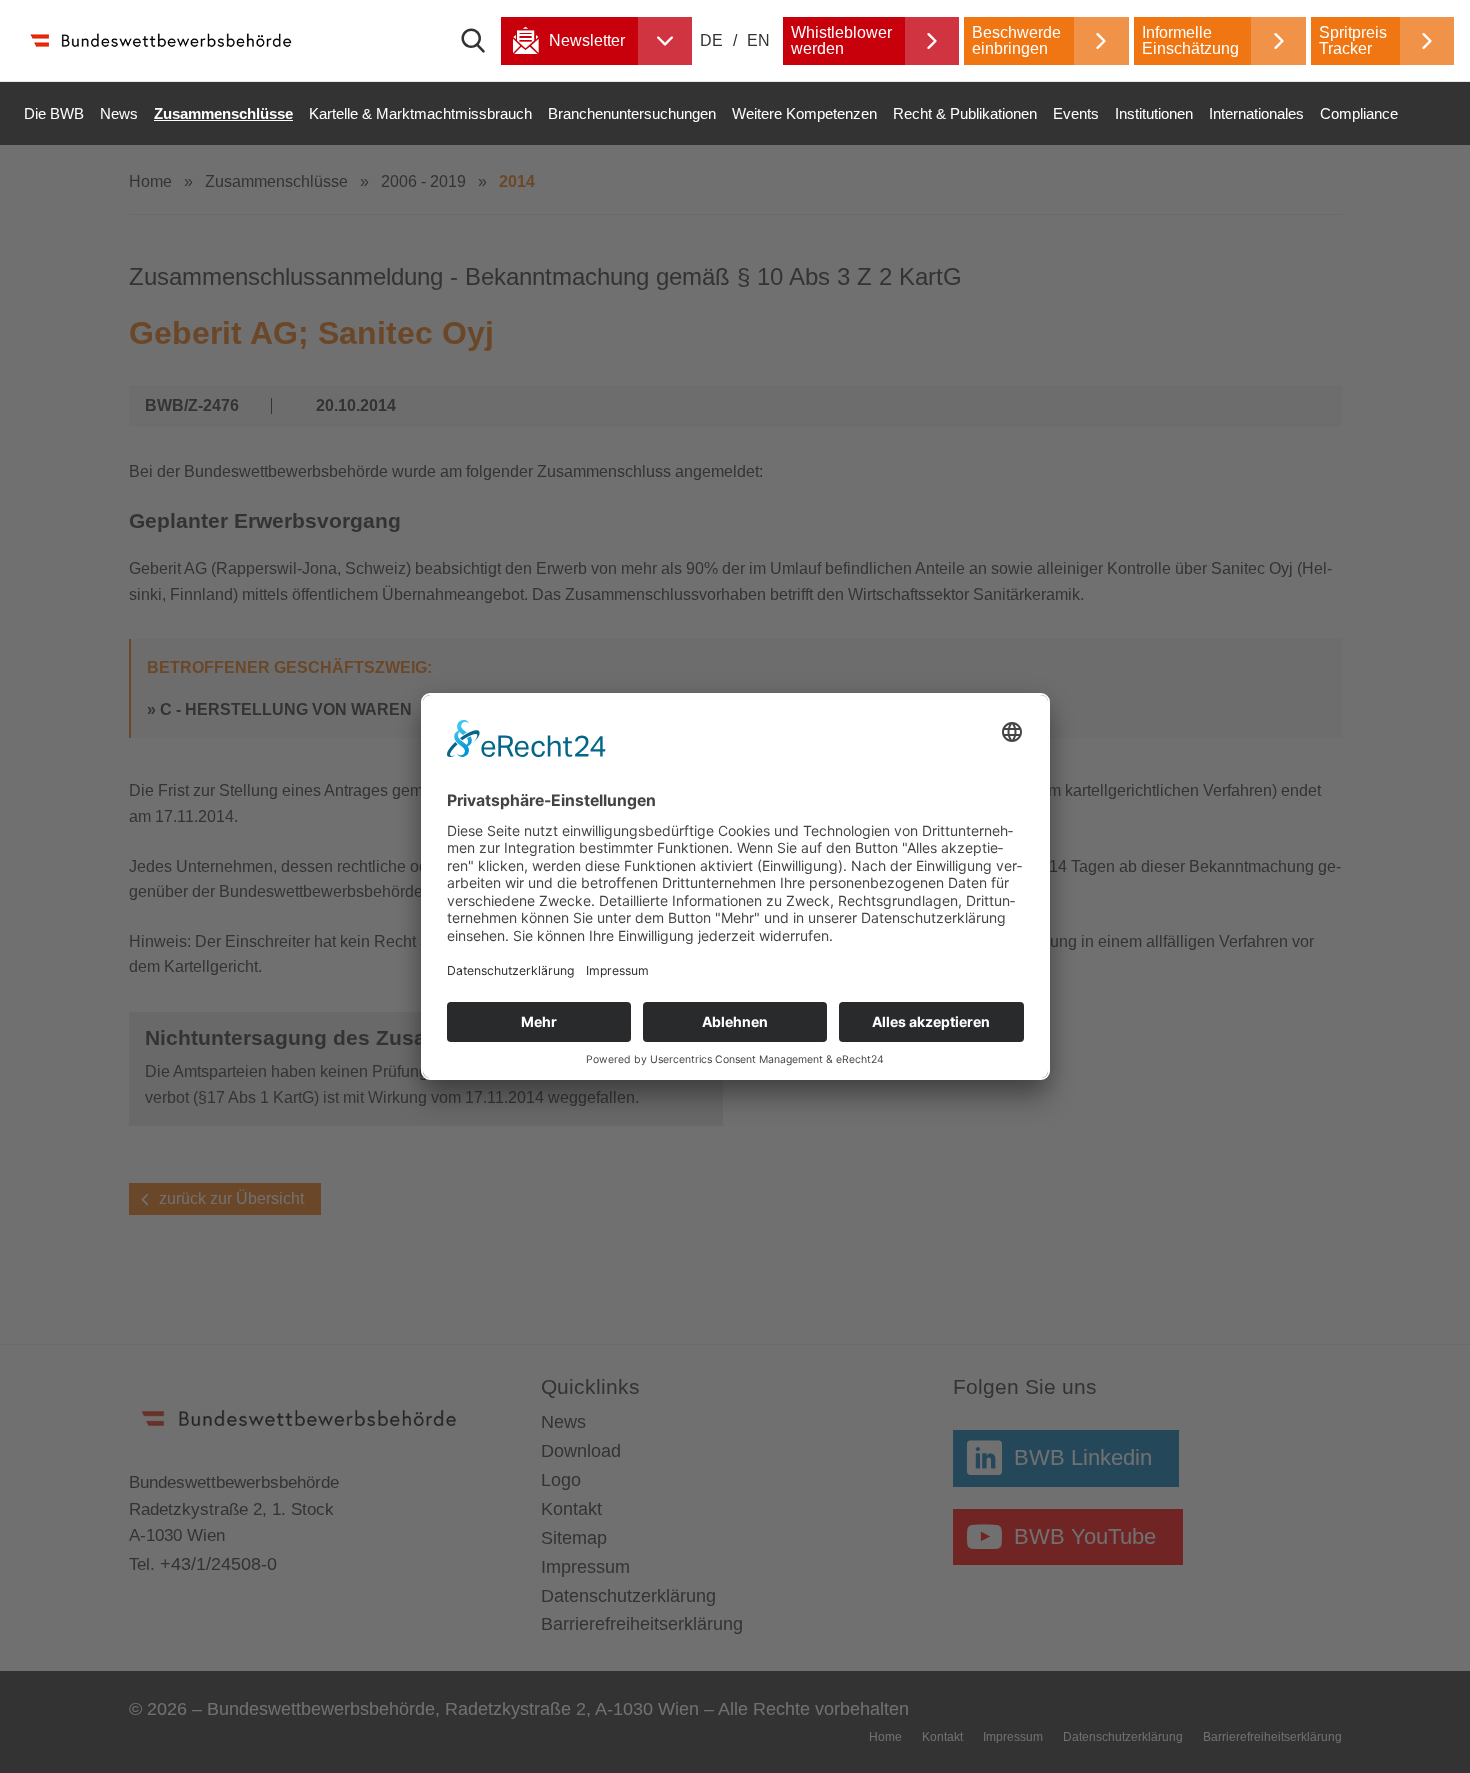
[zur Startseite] (160, 40)
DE (713, 40)
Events (1076, 113)
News (119, 113)
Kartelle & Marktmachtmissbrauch (420, 113)
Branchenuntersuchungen (632, 113)
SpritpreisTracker (1353, 40)
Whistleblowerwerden (841, 40)
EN (758, 40)
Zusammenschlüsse (223, 113)
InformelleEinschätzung (1190, 40)
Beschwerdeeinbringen (1016, 40)
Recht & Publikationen (965, 113)
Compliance (1359, 113)
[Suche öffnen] (481, 41)
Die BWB (54, 113)
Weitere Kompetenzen (804, 113)
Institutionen (1154, 113)
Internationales (1256, 113)
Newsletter (587, 40)
